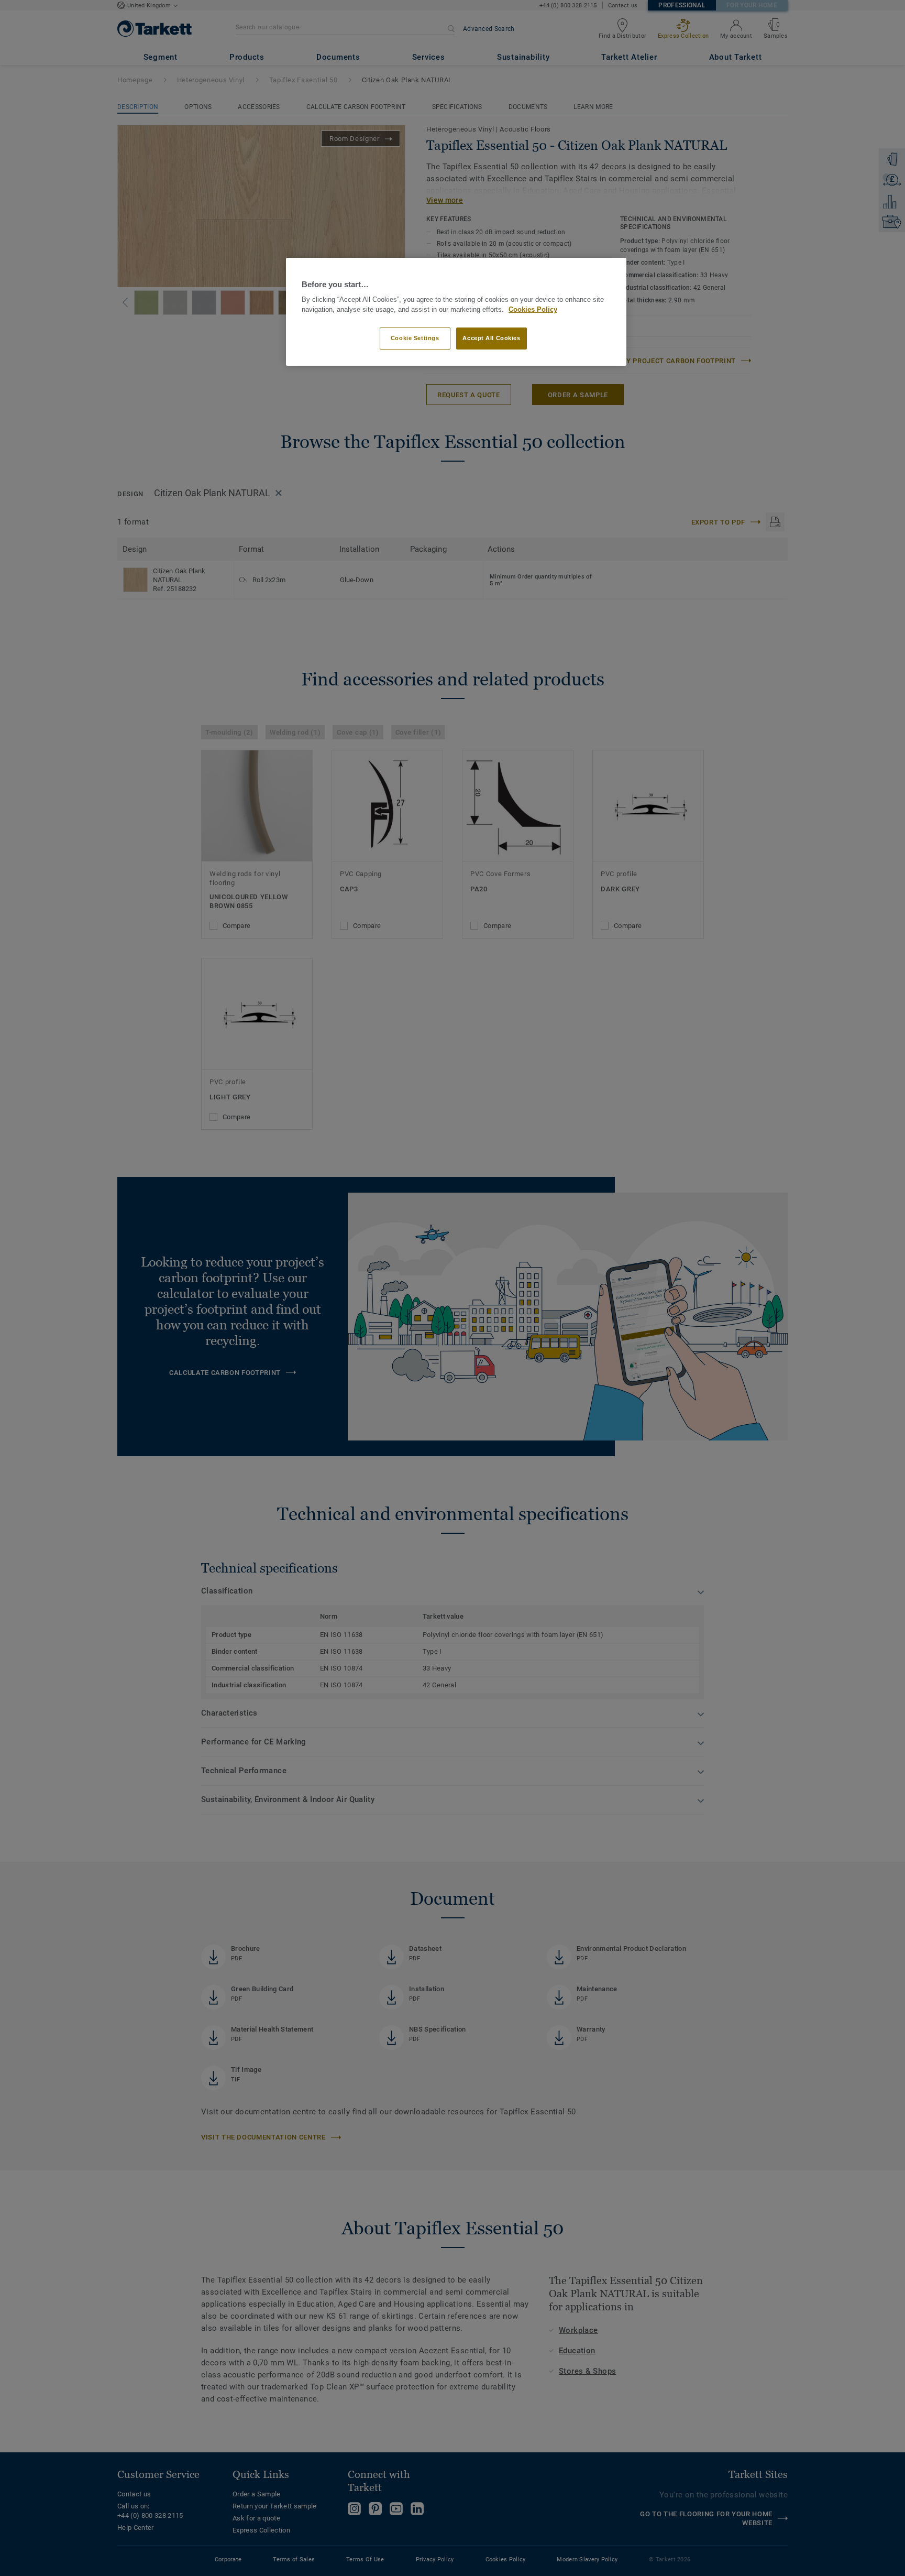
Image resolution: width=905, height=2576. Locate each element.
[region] (456, 312)
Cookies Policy (533, 310)
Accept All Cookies (491, 338)
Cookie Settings (415, 338)
